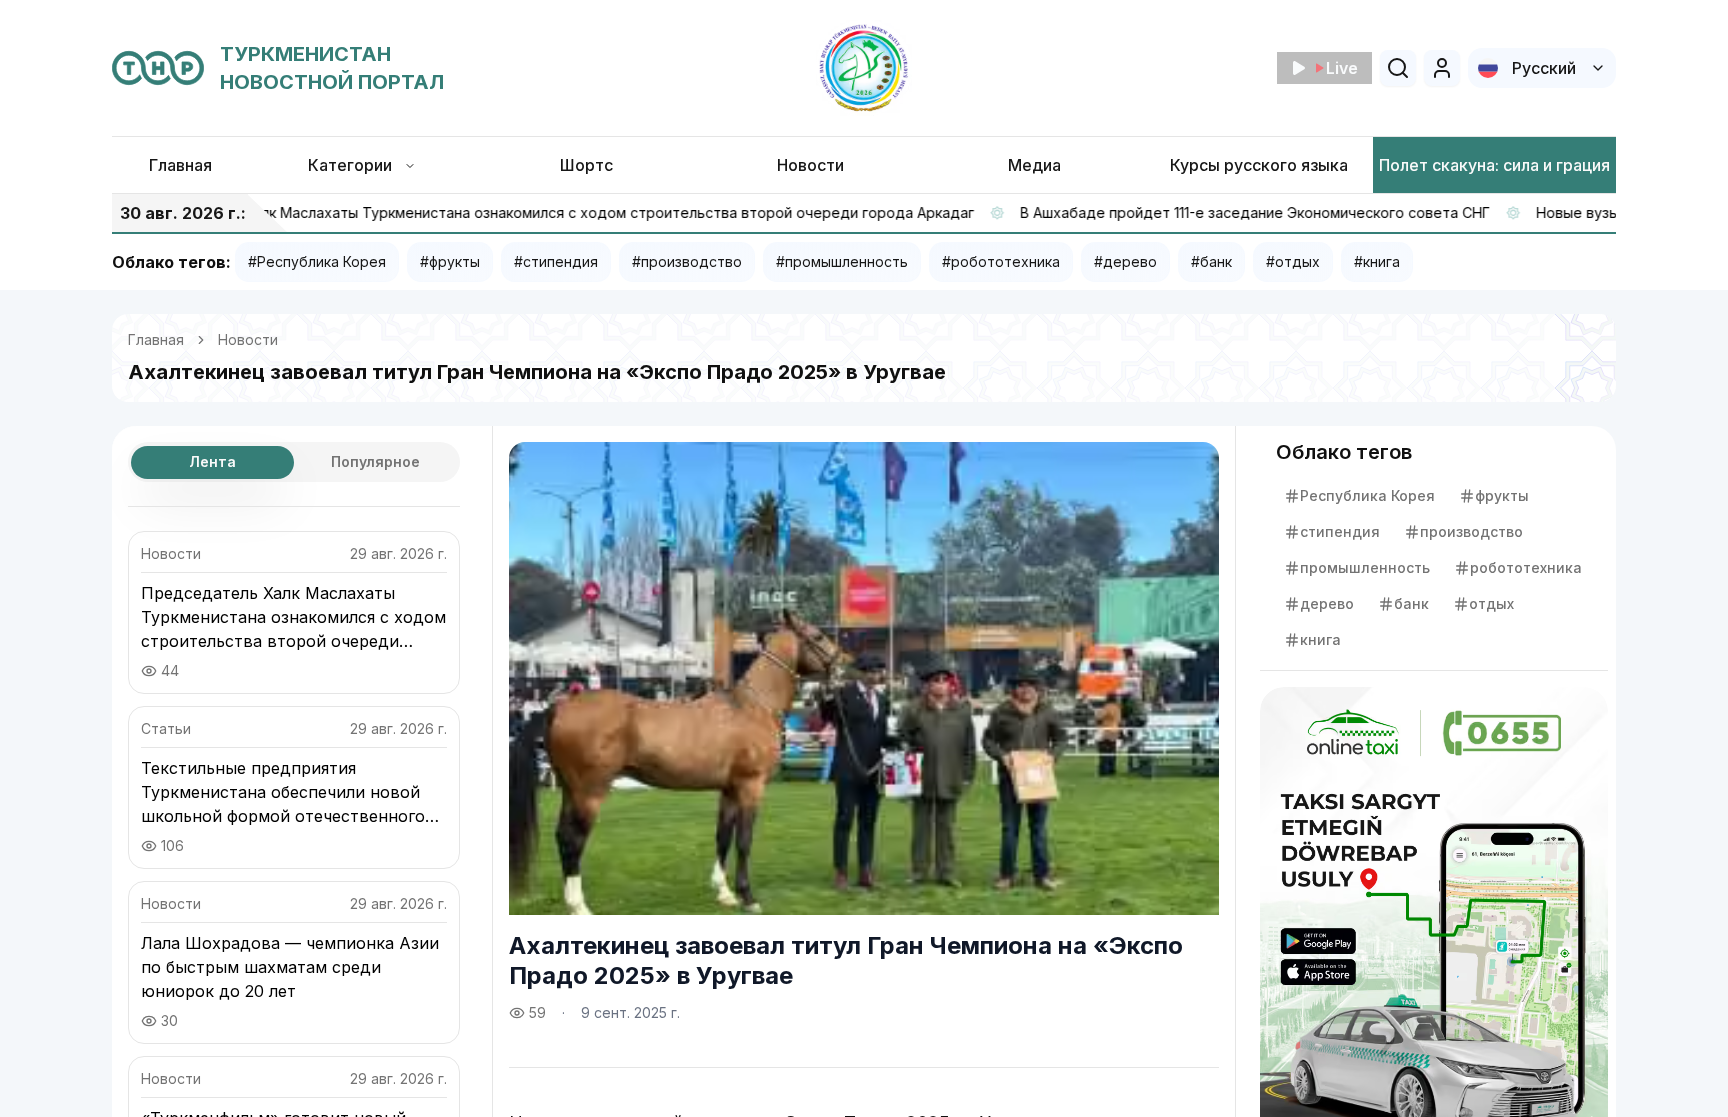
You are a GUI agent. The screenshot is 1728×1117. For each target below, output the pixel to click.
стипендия (1340, 531)
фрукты (1502, 495)
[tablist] (294, 462)
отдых (1491, 603)
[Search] (1398, 68)
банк (1411, 603)
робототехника (1526, 567)
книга (1320, 639)
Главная (156, 339)
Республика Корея (1367, 495)
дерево (1327, 603)
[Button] (1442, 68)
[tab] (212, 462)
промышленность (1365, 567)
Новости (248, 339)
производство (1471, 531)
